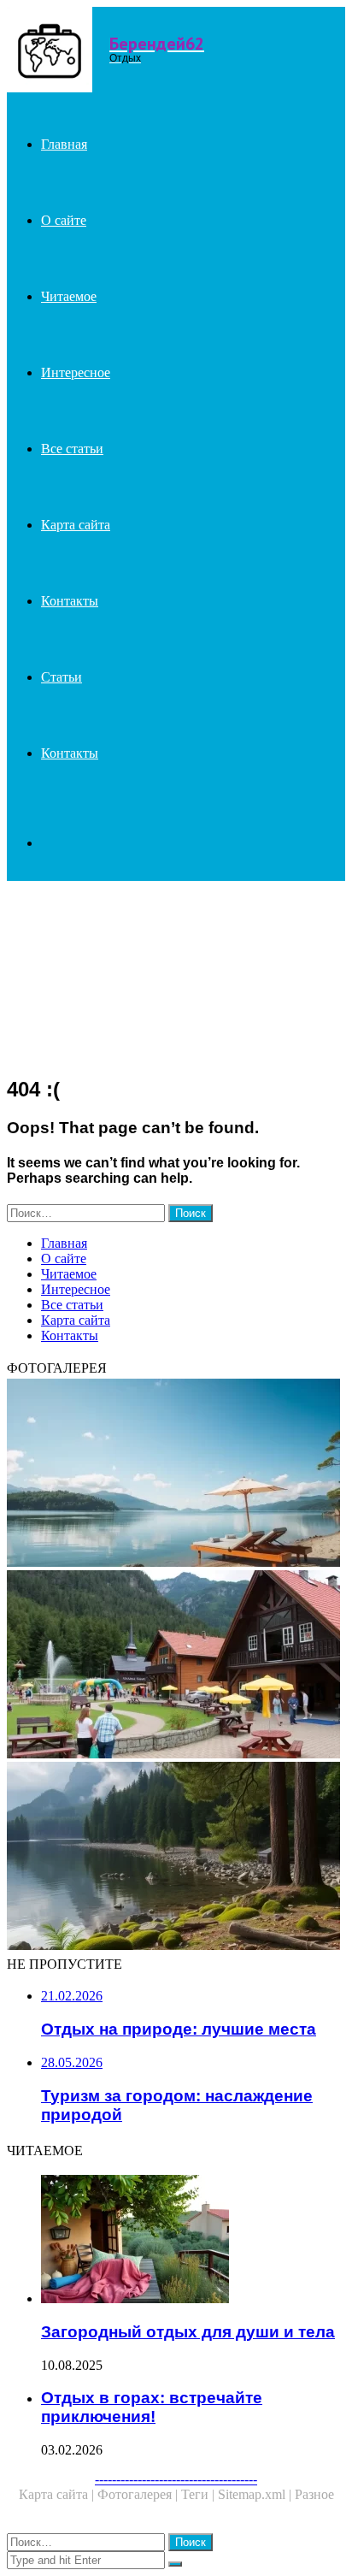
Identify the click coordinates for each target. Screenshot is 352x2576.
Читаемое (69, 296)
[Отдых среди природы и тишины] (176, 1858)
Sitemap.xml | (256, 2494)
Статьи (62, 677)
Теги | (199, 2494)
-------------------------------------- (176, 2479)
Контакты (70, 601)
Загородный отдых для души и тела (188, 2332)
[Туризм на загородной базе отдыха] (176, 1666)
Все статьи (72, 449)
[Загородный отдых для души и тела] (193, 2241)
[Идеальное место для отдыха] (176, 1474)
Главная (64, 144)
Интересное (76, 372)
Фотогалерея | (139, 2494)
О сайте (64, 220)
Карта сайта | (58, 2494)
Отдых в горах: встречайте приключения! (152, 2407)
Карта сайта (76, 525)
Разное (314, 2494)
